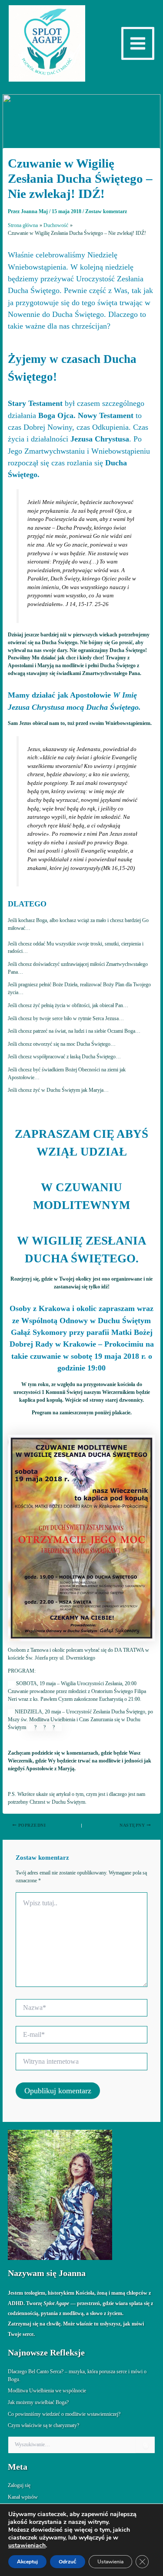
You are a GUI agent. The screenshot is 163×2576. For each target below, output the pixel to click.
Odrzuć (68, 2562)
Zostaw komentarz (106, 211)
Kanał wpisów (23, 2497)
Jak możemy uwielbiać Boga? (38, 2402)
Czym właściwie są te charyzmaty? (43, 2425)
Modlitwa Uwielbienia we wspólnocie (47, 2391)
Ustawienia (110, 2562)
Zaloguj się (19, 2485)
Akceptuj (27, 2562)
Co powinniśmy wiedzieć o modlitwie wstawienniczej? (64, 2414)
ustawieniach (27, 2546)
